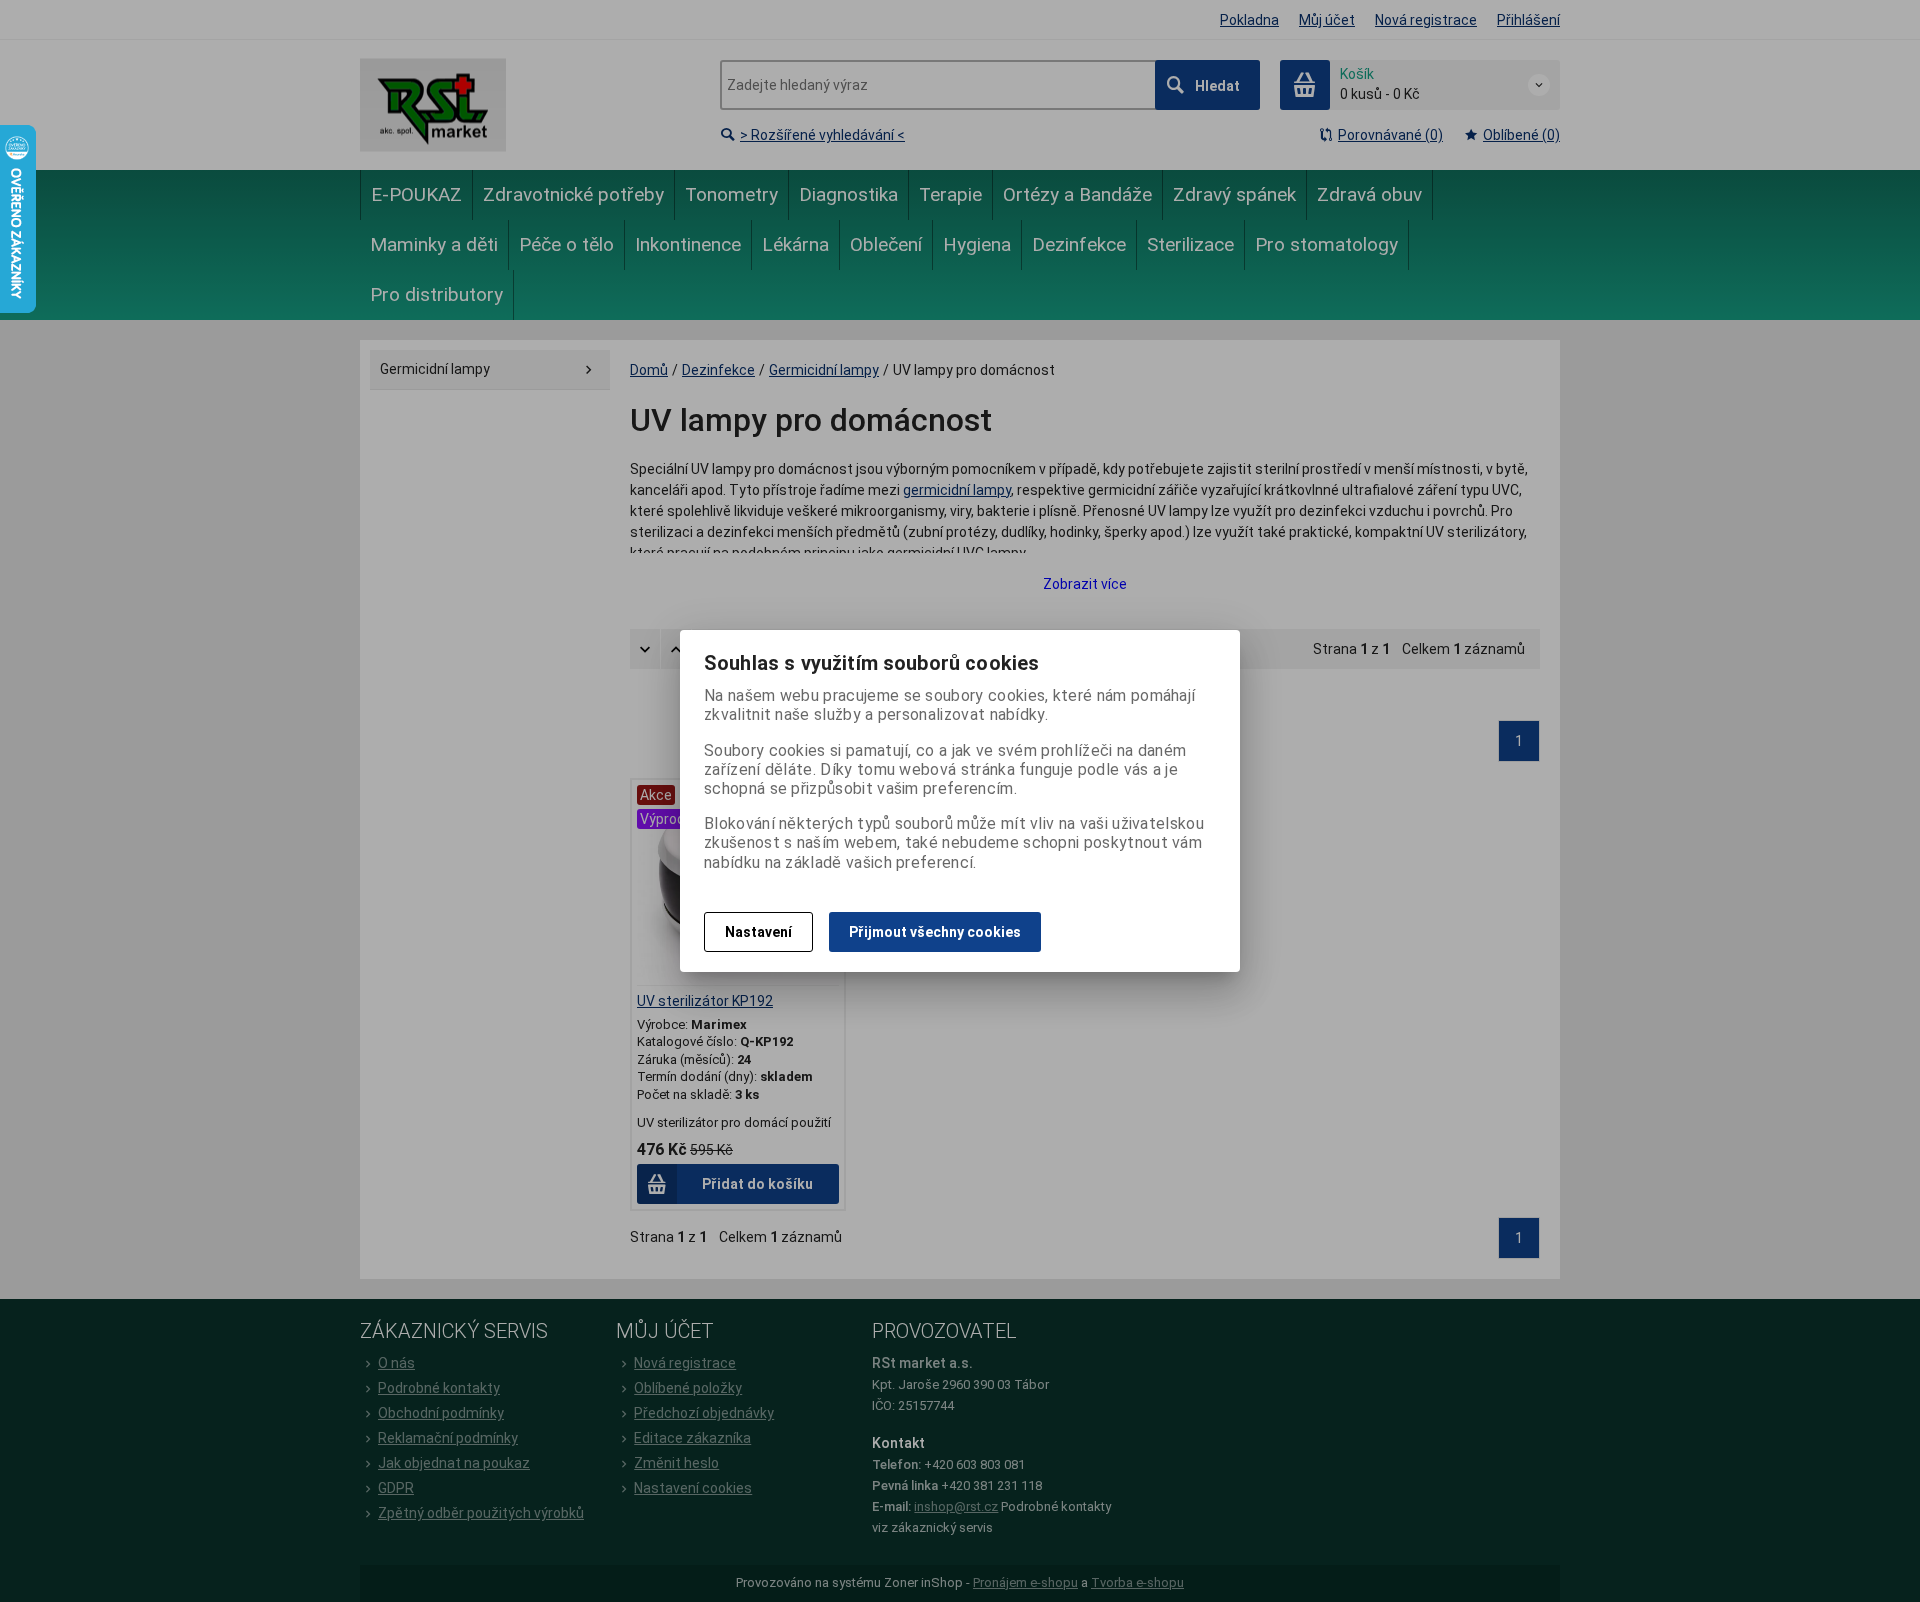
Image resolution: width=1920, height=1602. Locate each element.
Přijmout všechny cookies (935, 932)
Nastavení (758, 932)
